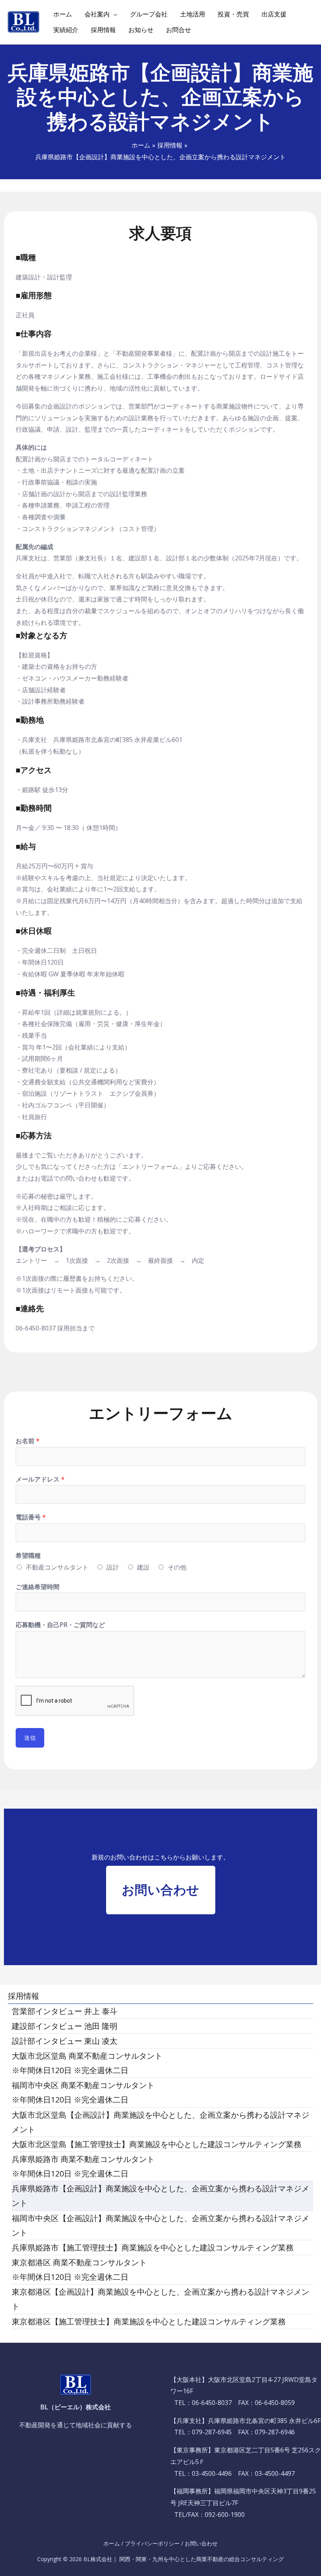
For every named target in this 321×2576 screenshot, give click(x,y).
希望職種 (28, 1555)
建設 (143, 1567)
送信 (30, 1738)
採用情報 (23, 1996)
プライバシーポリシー (152, 2543)
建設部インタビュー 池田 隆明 (65, 2026)
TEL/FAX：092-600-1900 (209, 2515)
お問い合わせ (201, 2543)
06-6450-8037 (212, 2403)
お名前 (28, 1441)
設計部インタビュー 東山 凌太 (65, 2041)
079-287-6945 (212, 2432)
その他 (177, 1567)
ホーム (112, 2543)
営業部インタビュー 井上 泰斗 (65, 2011)
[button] (161, 1890)
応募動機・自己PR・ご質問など (60, 1625)
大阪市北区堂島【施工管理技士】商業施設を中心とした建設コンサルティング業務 (157, 2144)
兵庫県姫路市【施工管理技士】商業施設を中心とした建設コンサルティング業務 (153, 2247)
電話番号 (31, 1517)
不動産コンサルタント (57, 1567)
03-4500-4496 (212, 2473)
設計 (113, 1567)
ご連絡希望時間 (38, 1587)
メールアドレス (40, 1479)
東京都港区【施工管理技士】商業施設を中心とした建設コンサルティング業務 (149, 2321)
